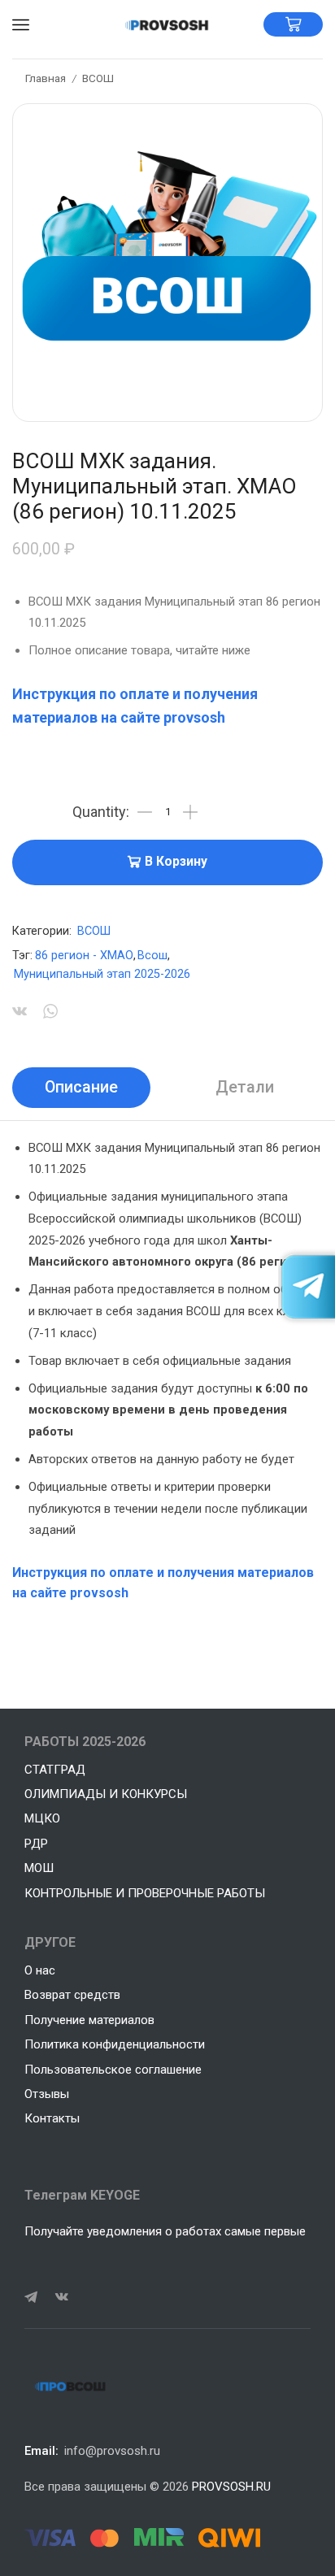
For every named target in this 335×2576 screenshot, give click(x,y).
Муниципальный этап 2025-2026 (102, 974)
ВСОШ (98, 78)
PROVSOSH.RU (231, 2487)
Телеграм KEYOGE (82, 2195)
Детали (245, 1087)
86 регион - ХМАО (84, 956)
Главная (46, 78)
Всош (152, 956)
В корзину (176, 862)
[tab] (81, 1088)
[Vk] (62, 2297)
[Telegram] (31, 2297)
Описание (81, 1087)
